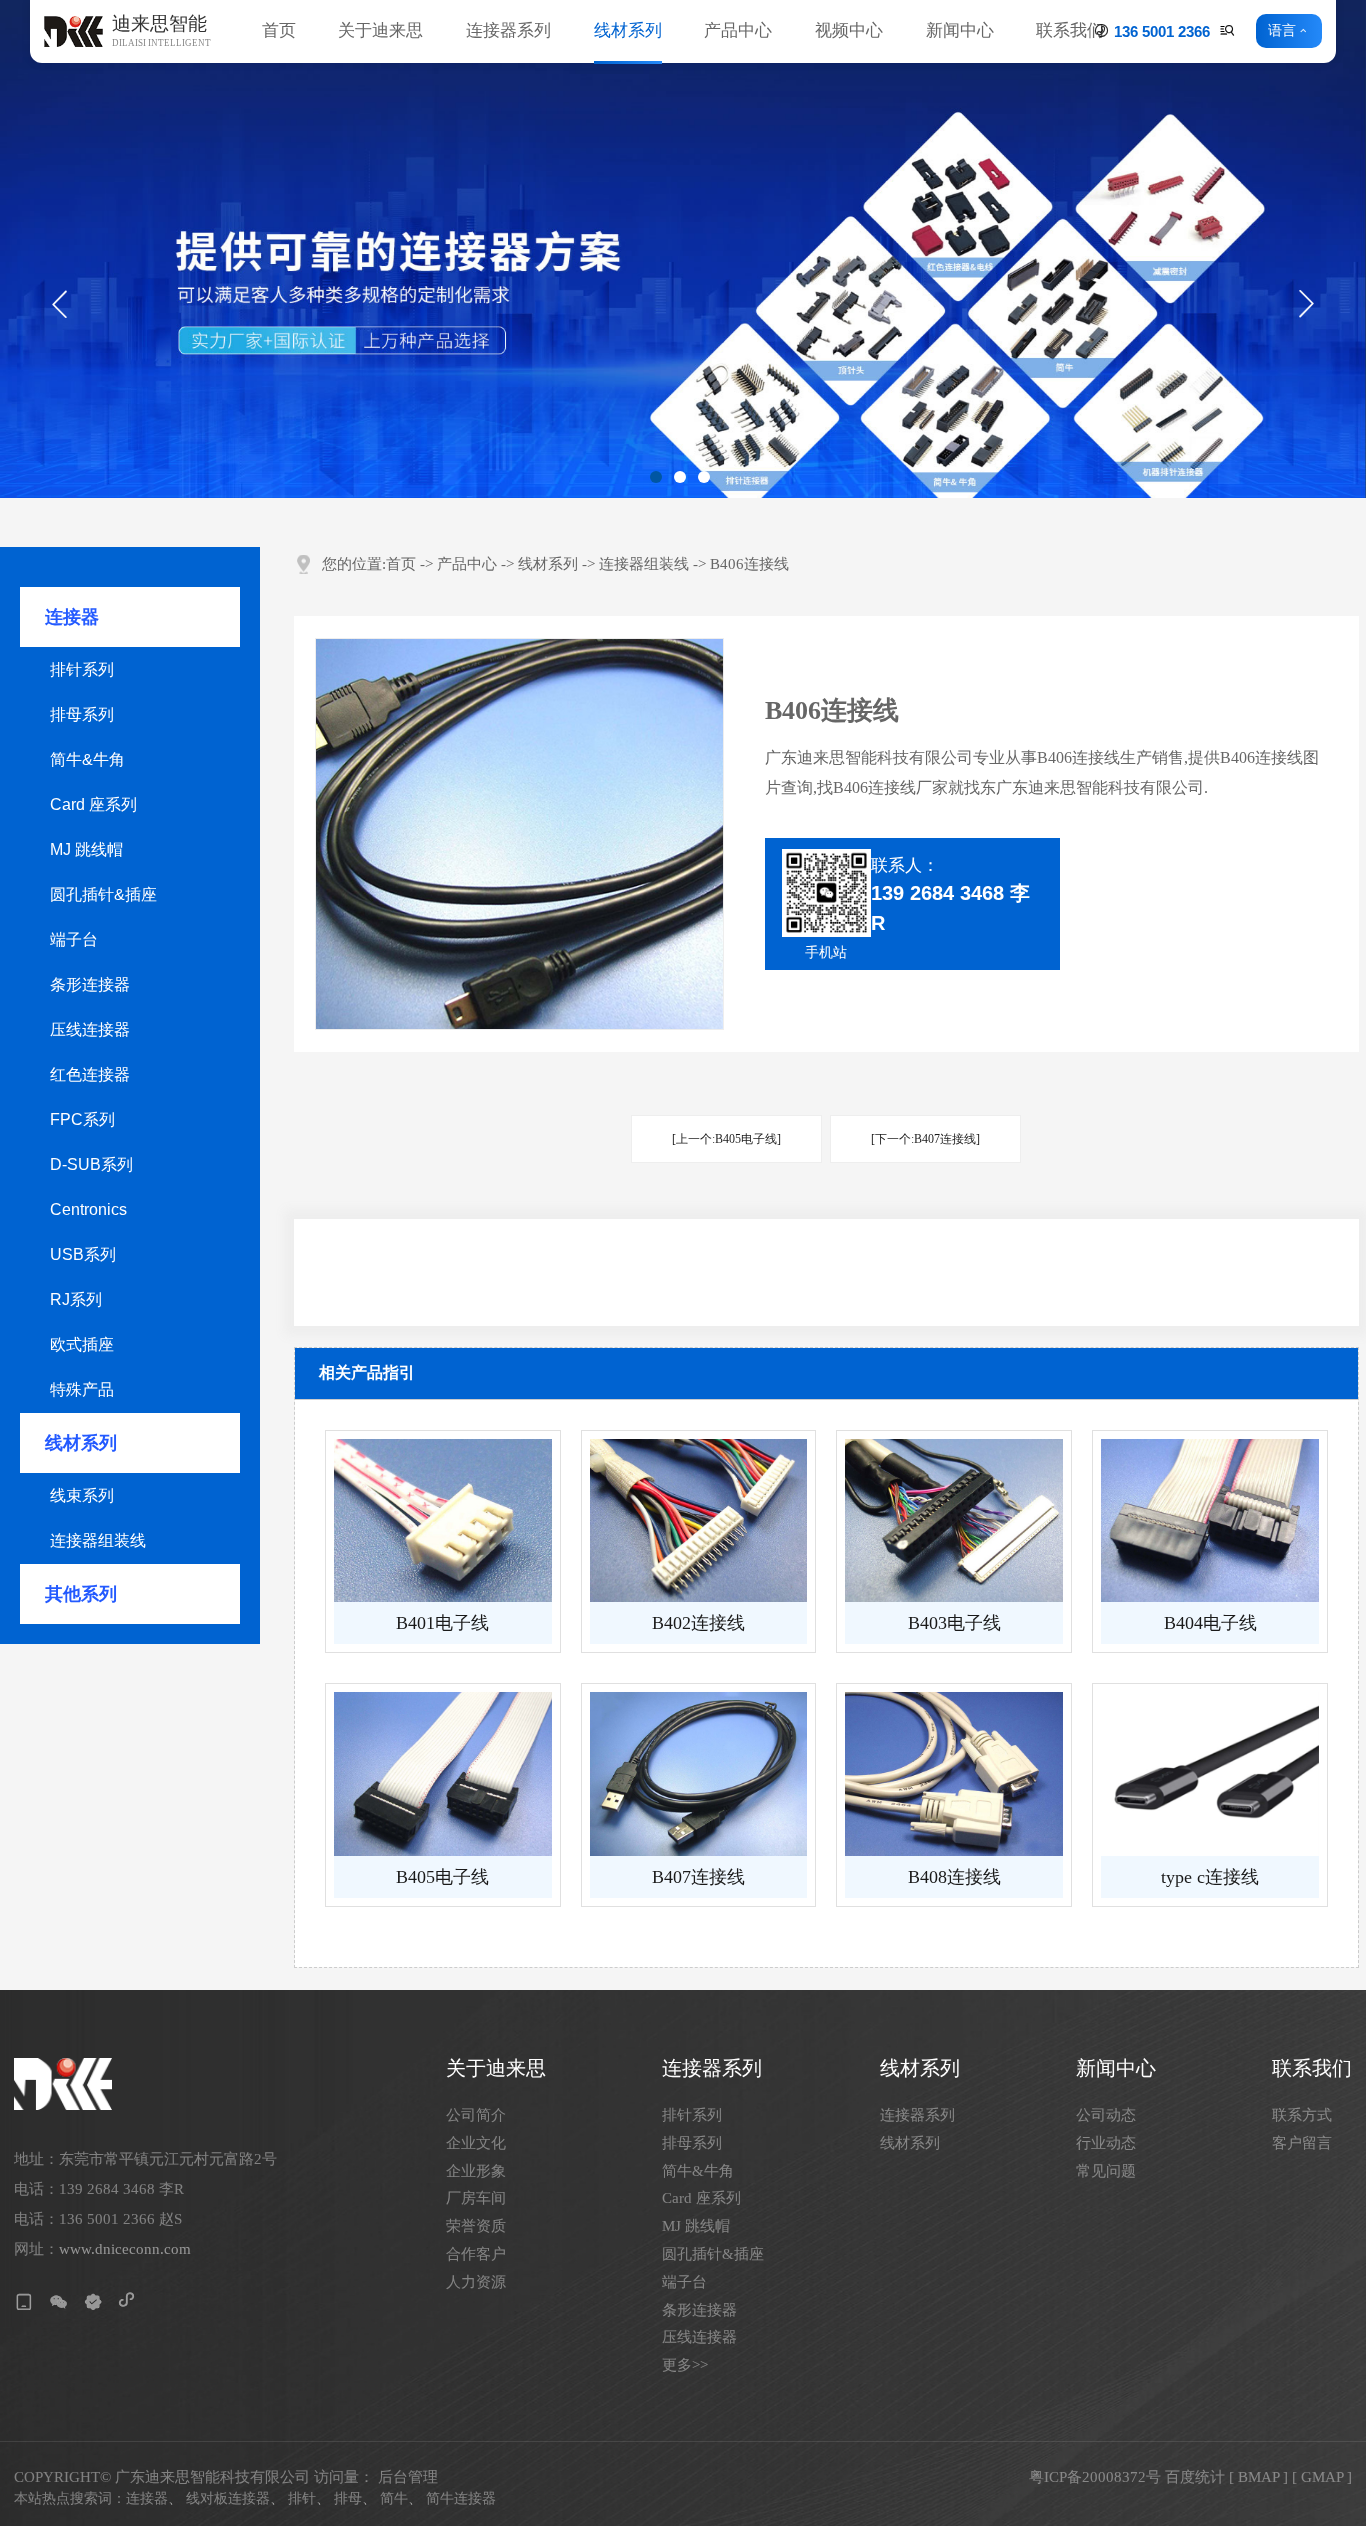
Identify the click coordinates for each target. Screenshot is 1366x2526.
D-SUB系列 (91, 1164)
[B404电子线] (1210, 1520)
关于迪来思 (380, 30)
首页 (279, 30)
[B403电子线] (954, 1520)
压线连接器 (90, 1029)
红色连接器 (90, 1074)
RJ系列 (76, 1299)
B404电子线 (1210, 1623)
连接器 (72, 617)
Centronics (88, 1209)
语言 (1282, 31)
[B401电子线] (443, 1520)
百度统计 (1195, 2477)
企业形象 (476, 2171)
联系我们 (1070, 30)
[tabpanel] (683, 249)
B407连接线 (698, 1877)
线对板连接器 (228, 2498)
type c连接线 (1210, 1877)
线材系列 (628, 30)
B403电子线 (954, 1623)
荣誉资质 (476, 2226)
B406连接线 (749, 564)
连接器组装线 (98, 1540)
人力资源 (476, 2282)
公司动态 (1106, 2115)
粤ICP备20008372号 (1095, 2477)
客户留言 (1302, 2143)
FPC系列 (82, 1119)
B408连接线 (954, 1877)
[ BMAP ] (1258, 2477)
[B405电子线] (443, 1773)
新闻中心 (960, 30)
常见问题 (1106, 2171)
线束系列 (82, 1495)
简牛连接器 (461, 2498)
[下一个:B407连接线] (925, 1139)
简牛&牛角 (87, 759)
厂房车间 (476, 2198)
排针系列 (82, 669)
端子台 (74, 939)
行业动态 (1106, 2143)
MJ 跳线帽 (86, 849)
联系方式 (1302, 2115)
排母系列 (82, 714)
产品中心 (738, 30)
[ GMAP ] (1322, 2477)
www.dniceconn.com (125, 2249)
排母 (348, 2498)
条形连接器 (90, 984)
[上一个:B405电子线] (726, 1139)
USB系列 (83, 1254)
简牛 (394, 2498)
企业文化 (476, 2143)
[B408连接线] (954, 1773)
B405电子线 (442, 1877)
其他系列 (81, 1594)
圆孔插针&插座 (103, 894)
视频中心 (849, 30)
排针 (302, 2498)
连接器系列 (508, 30)
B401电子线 (442, 1623)
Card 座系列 (93, 804)
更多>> (685, 2365)
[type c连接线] (1210, 1773)
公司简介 (476, 2115)
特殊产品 (82, 1389)
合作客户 (476, 2254)
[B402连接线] (699, 1520)
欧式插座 (82, 1344)
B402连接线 (698, 1623)
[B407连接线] (699, 1773)
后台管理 (408, 2477)
